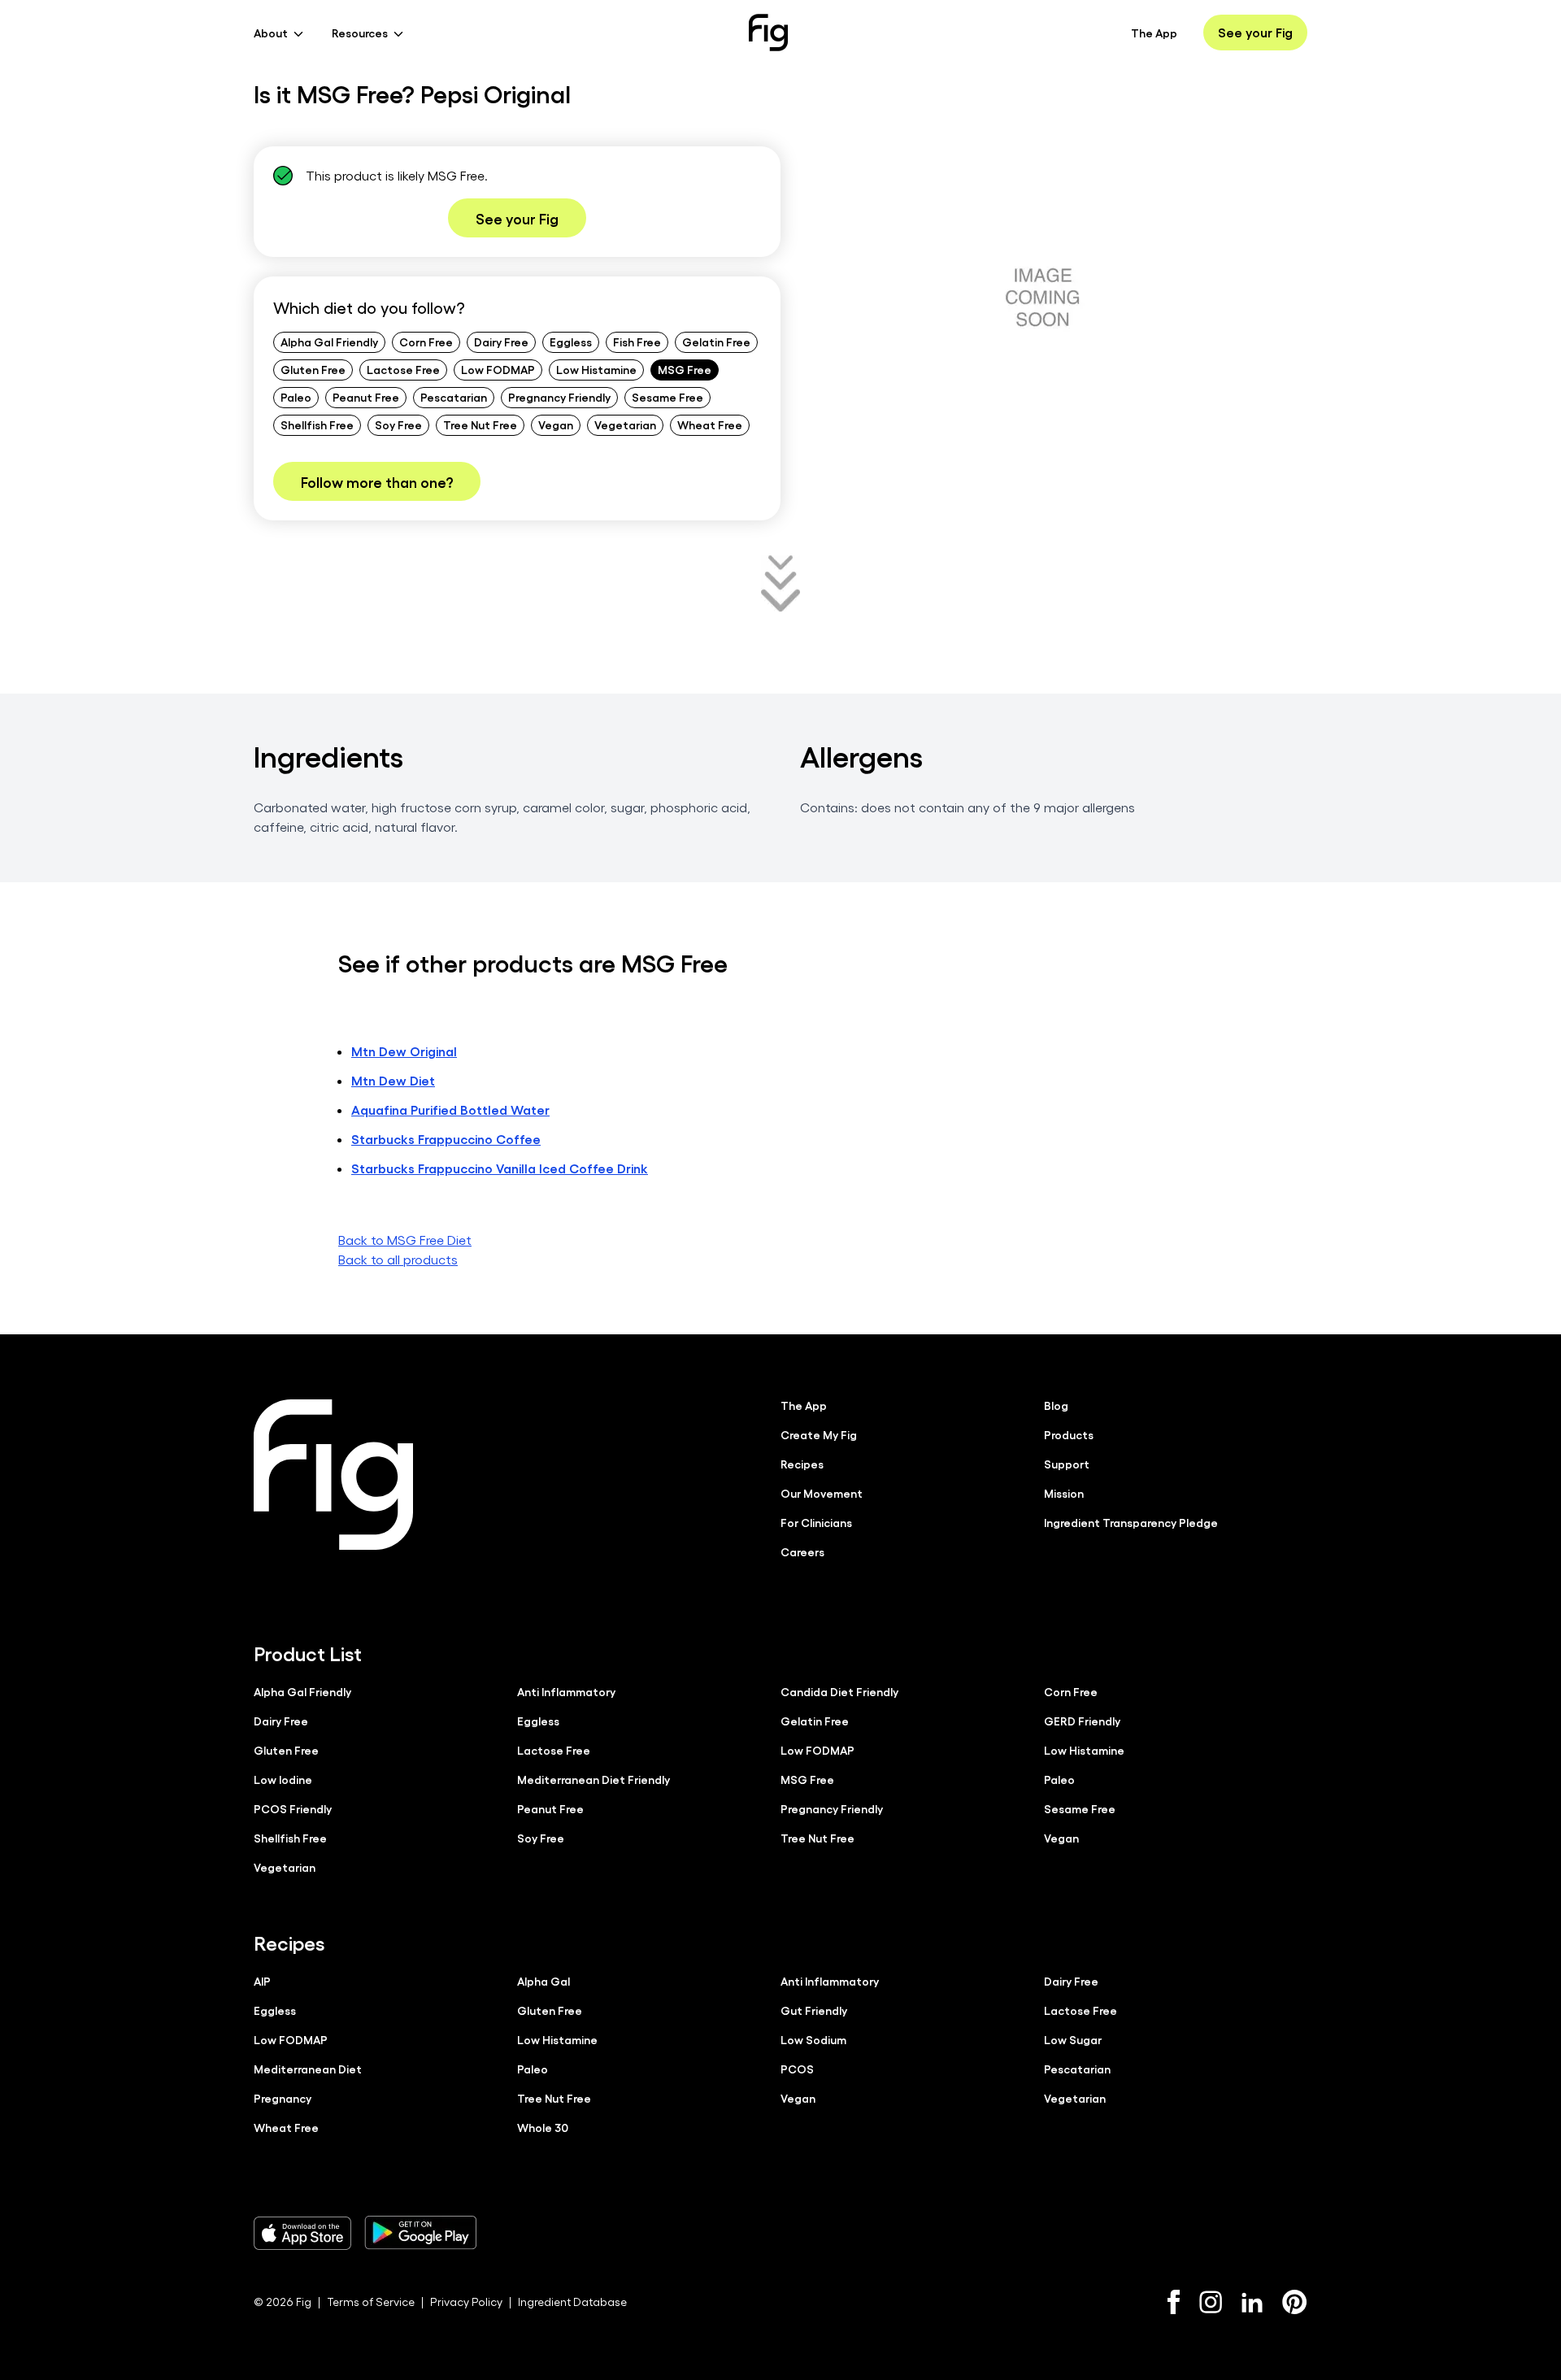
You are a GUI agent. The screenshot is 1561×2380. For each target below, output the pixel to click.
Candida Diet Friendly (839, 1691)
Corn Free (426, 342)
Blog (1056, 1405)
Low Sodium (813, 2039)
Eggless (571, 342)
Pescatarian (454, 397)
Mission (1064, 1493)
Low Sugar (1073, 2039)
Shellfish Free (317, 424)
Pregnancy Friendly (559, 397)
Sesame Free (667, 397)
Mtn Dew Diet (393, 1080)
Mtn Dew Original (404, 1051)
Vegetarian (625, 424)
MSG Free (685, 369)
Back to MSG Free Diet (405, 1240)
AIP (262, 1981)
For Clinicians (816, 1522)
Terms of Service (371, 2302)
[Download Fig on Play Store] (420, 2233)
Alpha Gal (544, 1981)
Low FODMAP (498, 369)
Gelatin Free (716, 342)
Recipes (802, 1464)
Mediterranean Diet (308, 2069)
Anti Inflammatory (566, 1691)
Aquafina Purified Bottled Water (450, 1110)
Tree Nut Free (480, 424)
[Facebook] (1174, 2302)
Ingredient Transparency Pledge (1131, 1522)
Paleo (296, 397)
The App (1154, 33)
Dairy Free (501, 342)
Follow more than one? (377, 481)
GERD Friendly (1082, 1721)
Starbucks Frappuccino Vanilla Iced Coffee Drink (500, 1168)
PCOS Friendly (293, 1808)
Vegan (556, 424)
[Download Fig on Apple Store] (302, 2233)
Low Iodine (283, 1779)
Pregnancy (283, 2098)
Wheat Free (710, 424)
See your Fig (1255, 32)
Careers (802, 1551)
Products (1069, 1434)
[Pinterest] (1295, 2302)
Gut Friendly (814, 2010)
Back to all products (398, 1259)
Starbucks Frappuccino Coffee (446, 1139)
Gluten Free (313, 369)
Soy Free (398, 424)
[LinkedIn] (1252, 2302)
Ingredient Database (572, 2302)
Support (1067, 1464)
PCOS (797, 2069)
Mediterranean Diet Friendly (594, 1779)
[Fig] (768, 33)
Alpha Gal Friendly (329, 342)
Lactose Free (403, 369)
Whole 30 (543, 2127)
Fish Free (637, 342)
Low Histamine (596, 369)
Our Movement (822, 1493)
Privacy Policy (466, 2302)
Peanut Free (366, 397)
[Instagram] (1211, 2302)
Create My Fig (819, 1434)
